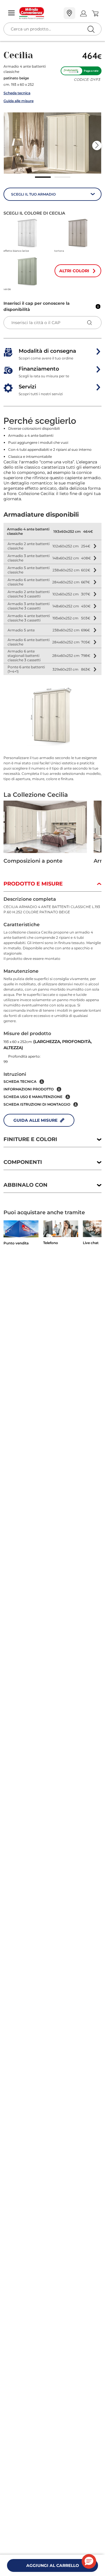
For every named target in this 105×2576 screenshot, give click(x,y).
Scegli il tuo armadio (33, 194)
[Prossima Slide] (97, 145)
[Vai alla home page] (39, 13)
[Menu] (11, 13)
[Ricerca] (79, 14)
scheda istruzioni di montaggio (37, 1104)
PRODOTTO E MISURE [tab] (33, 884)
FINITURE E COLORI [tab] (30, 1139)
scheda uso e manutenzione (33, 1097)
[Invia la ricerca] (91, 29)
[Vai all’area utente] (83, 13)
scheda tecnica (20, 1081)
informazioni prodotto (29, 1089)
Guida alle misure (19, 101)
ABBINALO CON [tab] (26, 1185)
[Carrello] (95, 13)
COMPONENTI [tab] (23, 1162)
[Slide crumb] (43, 177)
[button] (52, 143)
